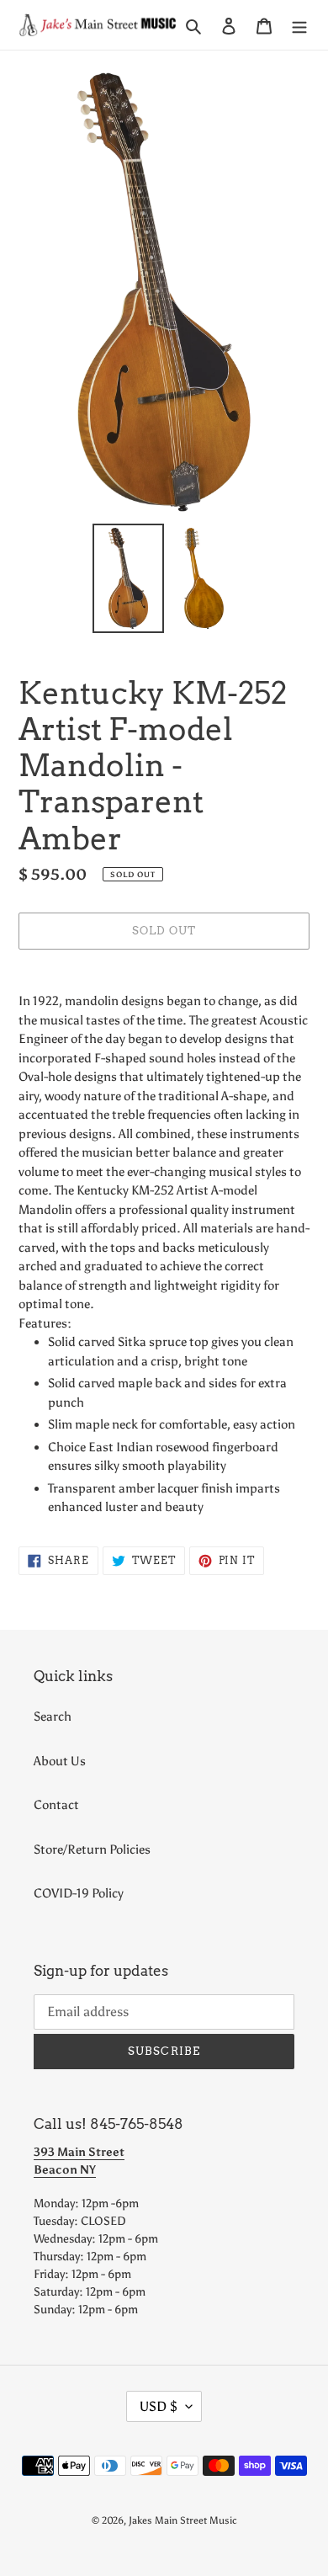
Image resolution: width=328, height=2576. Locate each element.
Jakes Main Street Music (183, 2520)
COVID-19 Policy (79, 1893)
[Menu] (299, 25)
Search (53, 1716)
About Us (60, 1761)
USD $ (159, 2406)
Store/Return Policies (92, 1850)
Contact (56, 1805)
